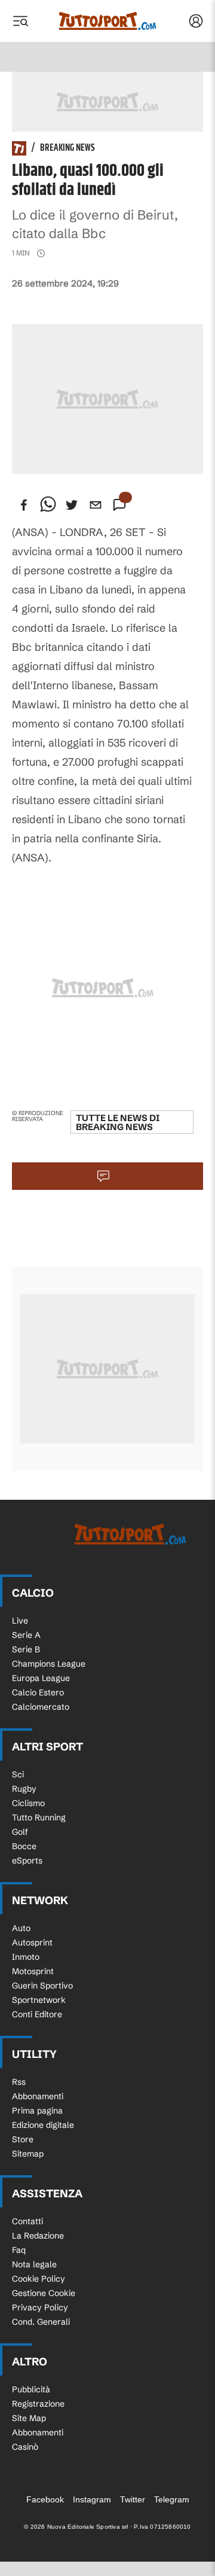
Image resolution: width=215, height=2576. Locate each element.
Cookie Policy (39, 2279)
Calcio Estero (38, 1692)
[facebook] (24, 505)
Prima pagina (37, 2111)
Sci (18, 1774)
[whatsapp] (48, 505)
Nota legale (34, 2264)
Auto (21, 1928)
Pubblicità (31, 2389)
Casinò (25, 2447)
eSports (27, 1861)
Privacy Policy (40, 2307)
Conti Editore (37, 2014)
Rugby (24, 1789)
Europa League (41, 1678)
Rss (19, 2082)
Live (20, 1621)
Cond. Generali (41, 2322)
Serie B (26, 1649)
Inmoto (26, 1957)
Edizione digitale (43, 2125)
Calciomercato (41, 1707)
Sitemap (28, 2154)
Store (23, 2139)
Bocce (24, 1846)
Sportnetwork (39, 2000)
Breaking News (67, 148)
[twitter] (72, 505)
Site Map (29, 2418)
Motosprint (33, 1971)
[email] (96, 505)
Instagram (92, 2499)
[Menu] (20, 21)
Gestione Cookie (44, 2293)
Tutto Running (39, 1817)
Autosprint (32, 1942)
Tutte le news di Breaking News (118, 1122)
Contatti (27, 2221)
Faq (19, 2250)
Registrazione (38, 2404)
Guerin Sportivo (42, 1986)
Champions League (49, 1664)
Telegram (172, 2499)
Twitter (133, 2499)
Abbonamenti (38, 2096)
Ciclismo (28, 1803)
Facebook (45, 2499)
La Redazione (38, 2236)
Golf (20, 1832)
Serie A (26, 1635)
